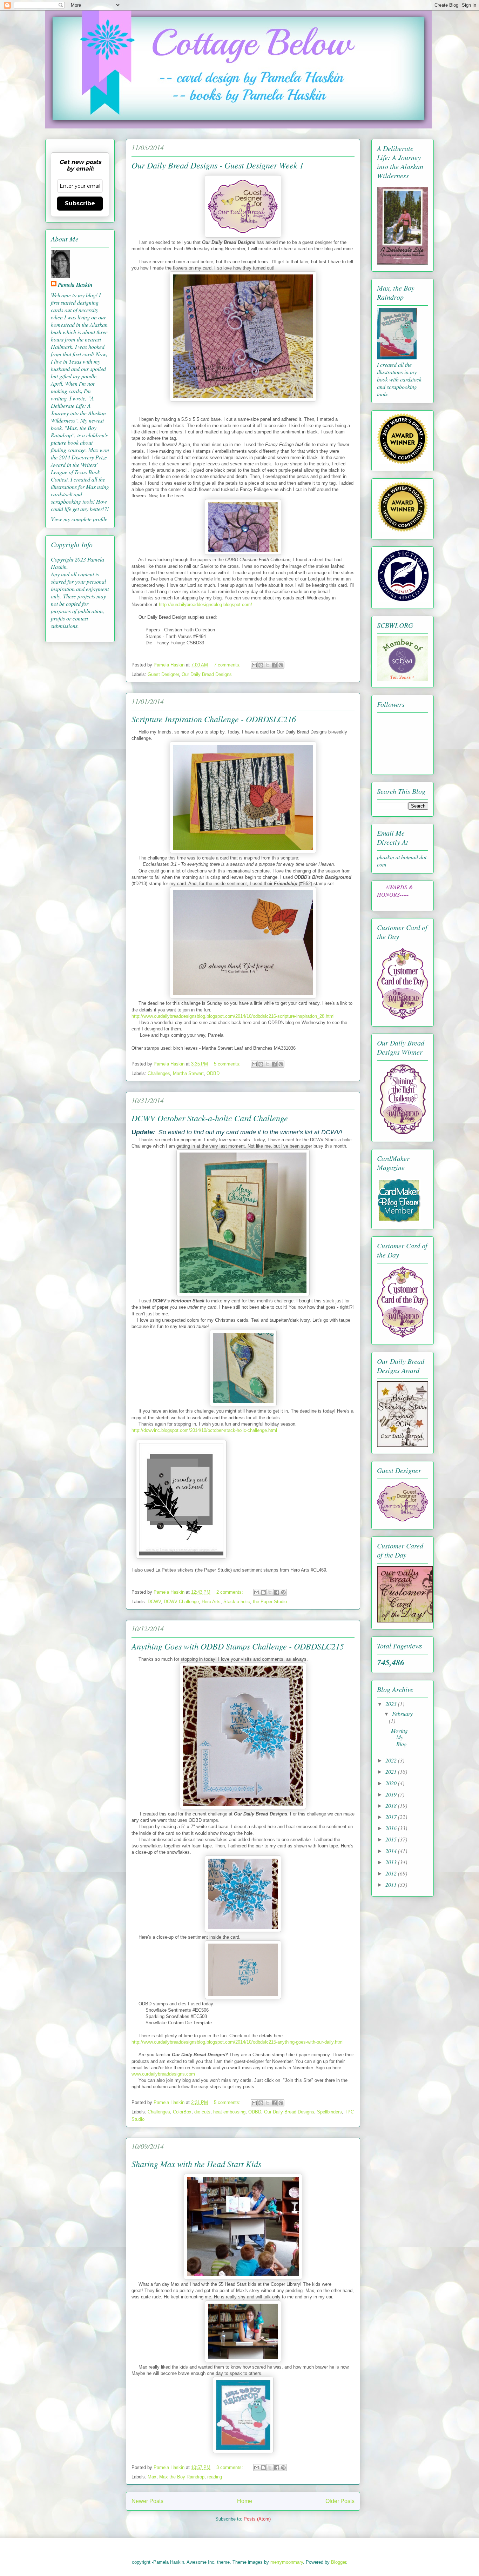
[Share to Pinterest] (281, 665)
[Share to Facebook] (274, 665)
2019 (392, 1794)
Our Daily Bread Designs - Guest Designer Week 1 (218, 165)
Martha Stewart (188, 1073)
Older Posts (340, 2501)
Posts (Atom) (257, 2519)
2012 (392, 1873)
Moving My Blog (399, 1737)
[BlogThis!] (261, 665)
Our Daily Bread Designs (207, 674)
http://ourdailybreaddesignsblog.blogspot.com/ (205, 605)
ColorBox (182, 2112)
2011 (392, 1884)
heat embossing (229, 2112)
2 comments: (230, 1592)
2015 (392, 1839)
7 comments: (228, 665)
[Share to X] (268, 665)
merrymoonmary (287, 2562)
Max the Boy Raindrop (182, 2477)
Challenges (159, 1073)
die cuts (202, 2112)
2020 (392, 1783)
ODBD (213, 1073)
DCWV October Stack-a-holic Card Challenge (210, 1118)
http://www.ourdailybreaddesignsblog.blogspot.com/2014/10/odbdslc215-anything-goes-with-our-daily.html (238, 2042)
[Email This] (254, 665)
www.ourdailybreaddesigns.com (163, 2074)
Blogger (339, 2562)
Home (245, 2501)
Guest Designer (163, 674)
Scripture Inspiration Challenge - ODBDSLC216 (214, 719)
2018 (392, 1805)
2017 (392, 1817)
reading (215, 2477)
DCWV (154, 1602)
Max (152, 2477)
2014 (392, 1851)
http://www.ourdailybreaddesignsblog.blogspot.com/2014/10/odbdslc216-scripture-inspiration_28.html (233, 1016)
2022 (392, 1760)
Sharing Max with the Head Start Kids (196, 2164)
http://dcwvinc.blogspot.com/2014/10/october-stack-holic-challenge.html (204, 1430)
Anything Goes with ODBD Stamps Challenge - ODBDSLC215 (238, 1646)
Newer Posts (147, 2501)
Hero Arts (211, 1602)
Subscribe (80, 203)
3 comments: (230, 2467)
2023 (392, 1704)
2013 (392, 1862)
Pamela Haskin (75, 285)
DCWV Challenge (181, 1602)
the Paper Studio (270, 1602)
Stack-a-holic (237, 1602)
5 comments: (228, 1064)
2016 (392, 1828)
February (402, 1714)
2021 (392, 1771)
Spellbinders (329, 2112)
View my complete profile (79, 519)
